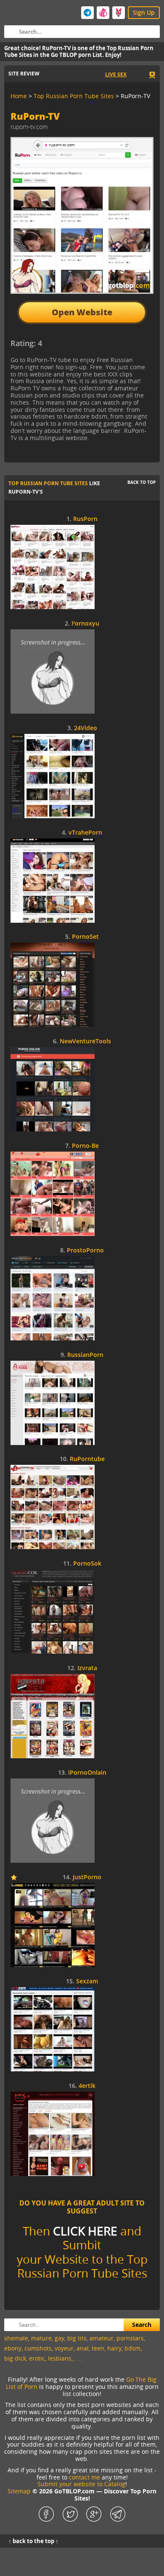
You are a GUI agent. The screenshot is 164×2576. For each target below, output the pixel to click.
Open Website (82, 312)
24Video (86, 728)
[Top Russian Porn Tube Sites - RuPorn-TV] (79, 346)
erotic (37, 2358)
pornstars (130, 2338)
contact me (85, 2477)
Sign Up (144, 12)
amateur (102, 2338)
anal (83, 2348)
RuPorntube (87, 1459)
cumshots (38, 2348)
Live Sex (116, 74)
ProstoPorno (85, 1250)
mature (41, 2338)
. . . (79, 2358)
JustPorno (87, 1877)
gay (60, 2338)
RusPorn (85, 519)
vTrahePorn (85, 833)
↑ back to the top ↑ (33, 2541)
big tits (77, 2338)
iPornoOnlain (87, 1773)
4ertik (87, 2086)
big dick (15, 2358)
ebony (13, 2348)
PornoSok (87, 1564)
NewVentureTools (85, 1041)
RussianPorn (85, 1355)
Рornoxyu (85, 624)
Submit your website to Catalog (81, 2484)
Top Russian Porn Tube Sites (48, 483)
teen (98, 2348)
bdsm (132, 2348)
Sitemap (19, 2491)
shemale (16, 2338)
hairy (114, 2348)
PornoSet (85, 937)
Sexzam (87, 1981)
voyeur (64, 2348)
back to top (142, 482)
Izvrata (87, 1668)
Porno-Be (85, 1146)
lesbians (60, 2358)
